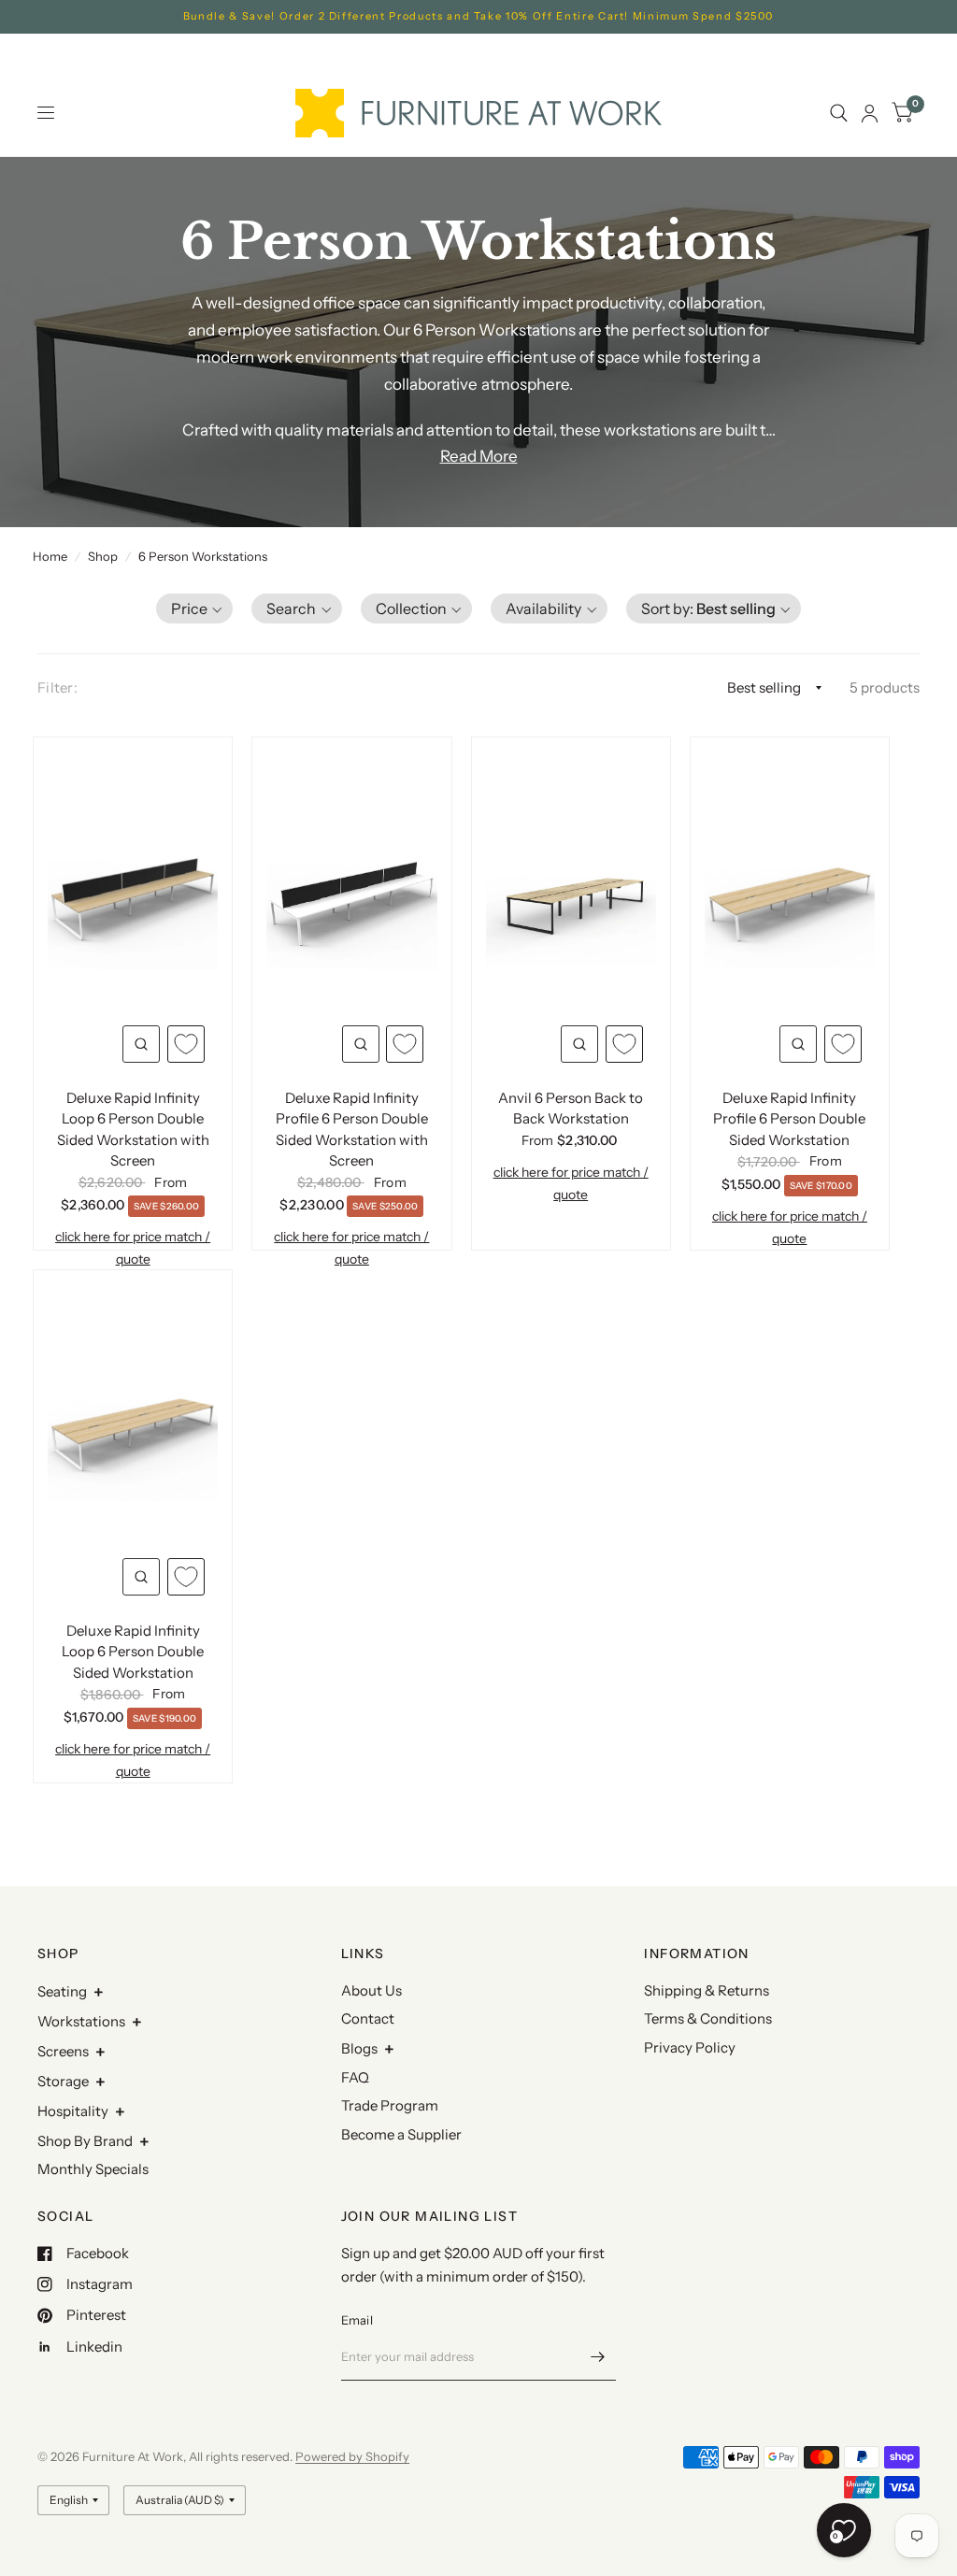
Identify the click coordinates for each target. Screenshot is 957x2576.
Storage (63, 2081)
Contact (368, 2018)
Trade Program (390, 2105)
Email (357, 2320)
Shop (103, 556)
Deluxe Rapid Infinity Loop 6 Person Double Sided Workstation (133, 1652)
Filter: (57, 687)
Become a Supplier (401, 2134)
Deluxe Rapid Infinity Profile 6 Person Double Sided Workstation (789, 1119)
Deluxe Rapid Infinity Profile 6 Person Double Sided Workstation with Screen (352, 1130)
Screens (63, 2051)
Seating (62, 1991)
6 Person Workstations (203, 556)
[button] (195, 608)
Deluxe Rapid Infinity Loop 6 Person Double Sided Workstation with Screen (133, 1130)
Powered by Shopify (352, 2456)
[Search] (839, 113)
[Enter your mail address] (597, 2356)
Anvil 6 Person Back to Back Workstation (571, 1109)
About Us (371, 1990)
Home (50, 556)
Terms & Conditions (708, 2018)
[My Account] (870, 113)
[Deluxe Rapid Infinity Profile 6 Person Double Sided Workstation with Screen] (351, 901)
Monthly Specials (93, 2169)
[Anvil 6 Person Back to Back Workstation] (571, 901)
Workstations (81, 2021)
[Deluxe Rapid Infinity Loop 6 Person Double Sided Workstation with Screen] (133, 901)
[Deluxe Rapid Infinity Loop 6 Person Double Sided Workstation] (133, 1434)
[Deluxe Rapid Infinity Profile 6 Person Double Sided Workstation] (790, 901)
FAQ (355, 2077)
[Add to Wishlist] (186, 1044)
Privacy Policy (690, 2047)
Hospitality (73, 2111)
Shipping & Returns (707, 1990)
